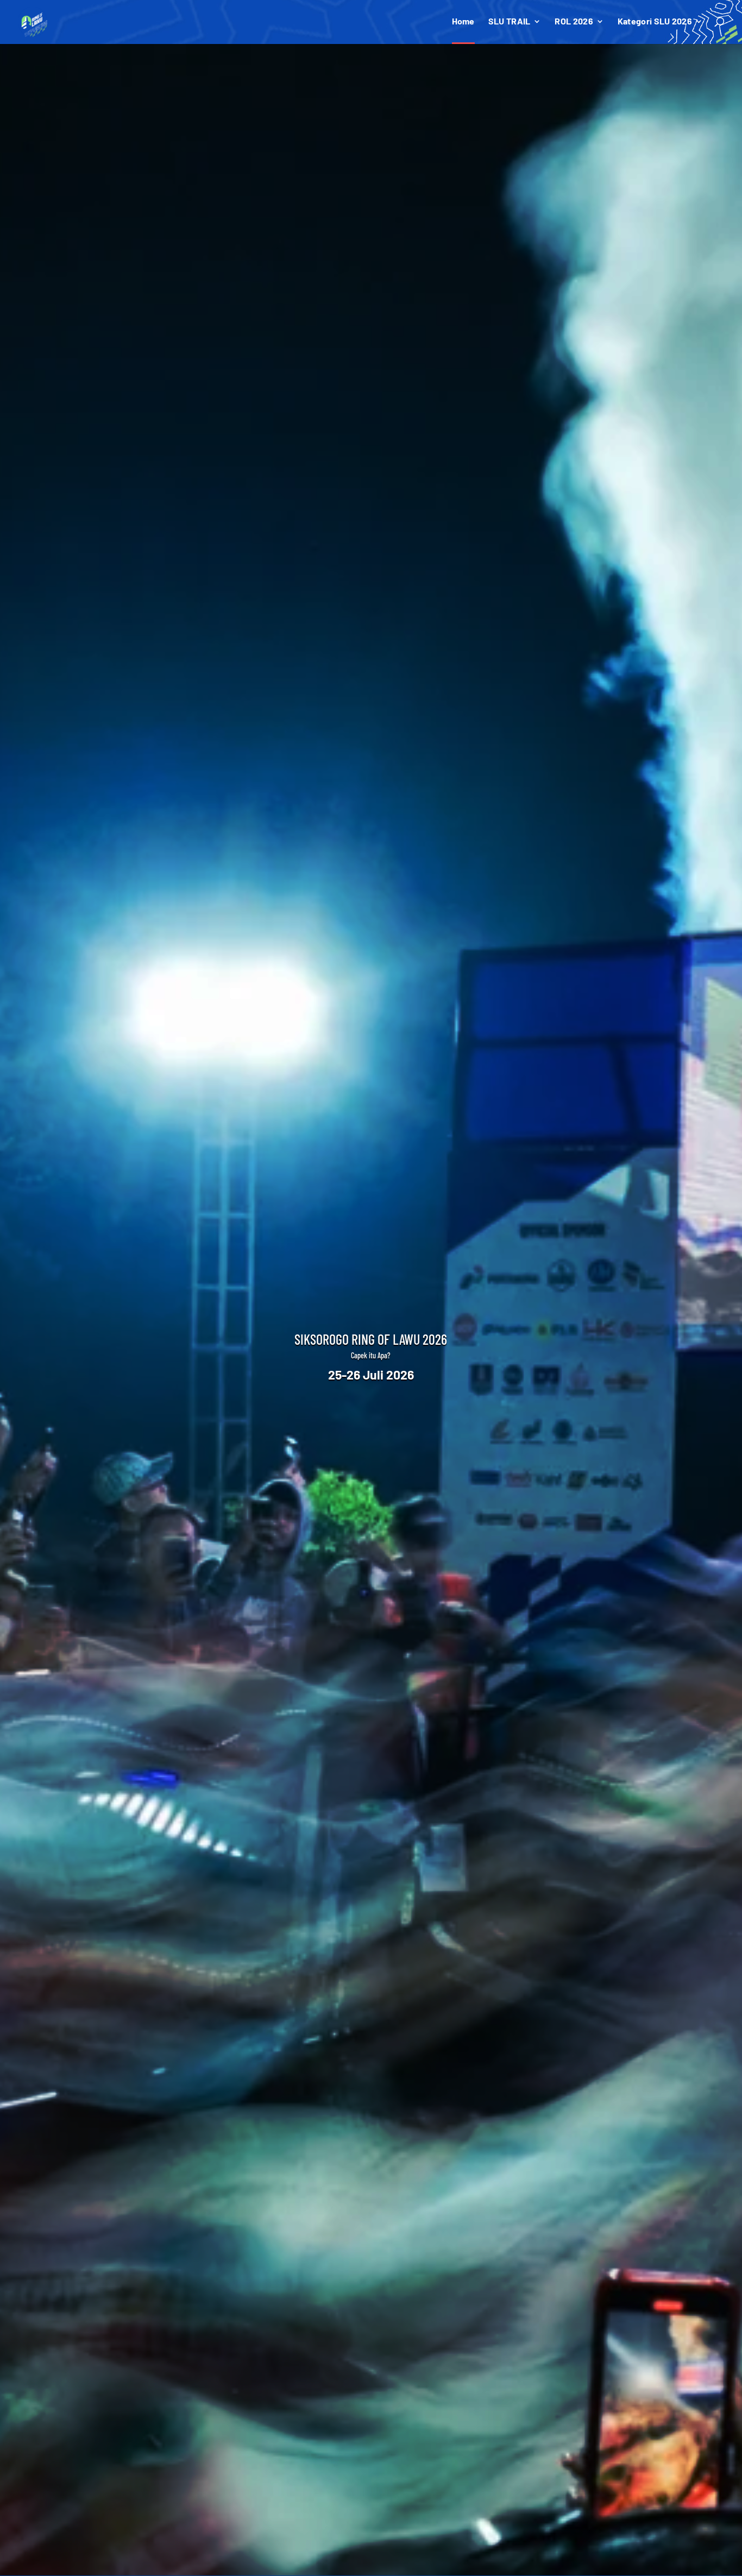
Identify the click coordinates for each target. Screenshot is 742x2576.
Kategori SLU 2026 (655, 22)
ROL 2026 (574, 22)
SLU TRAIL (510, 22)
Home (463, 22)
